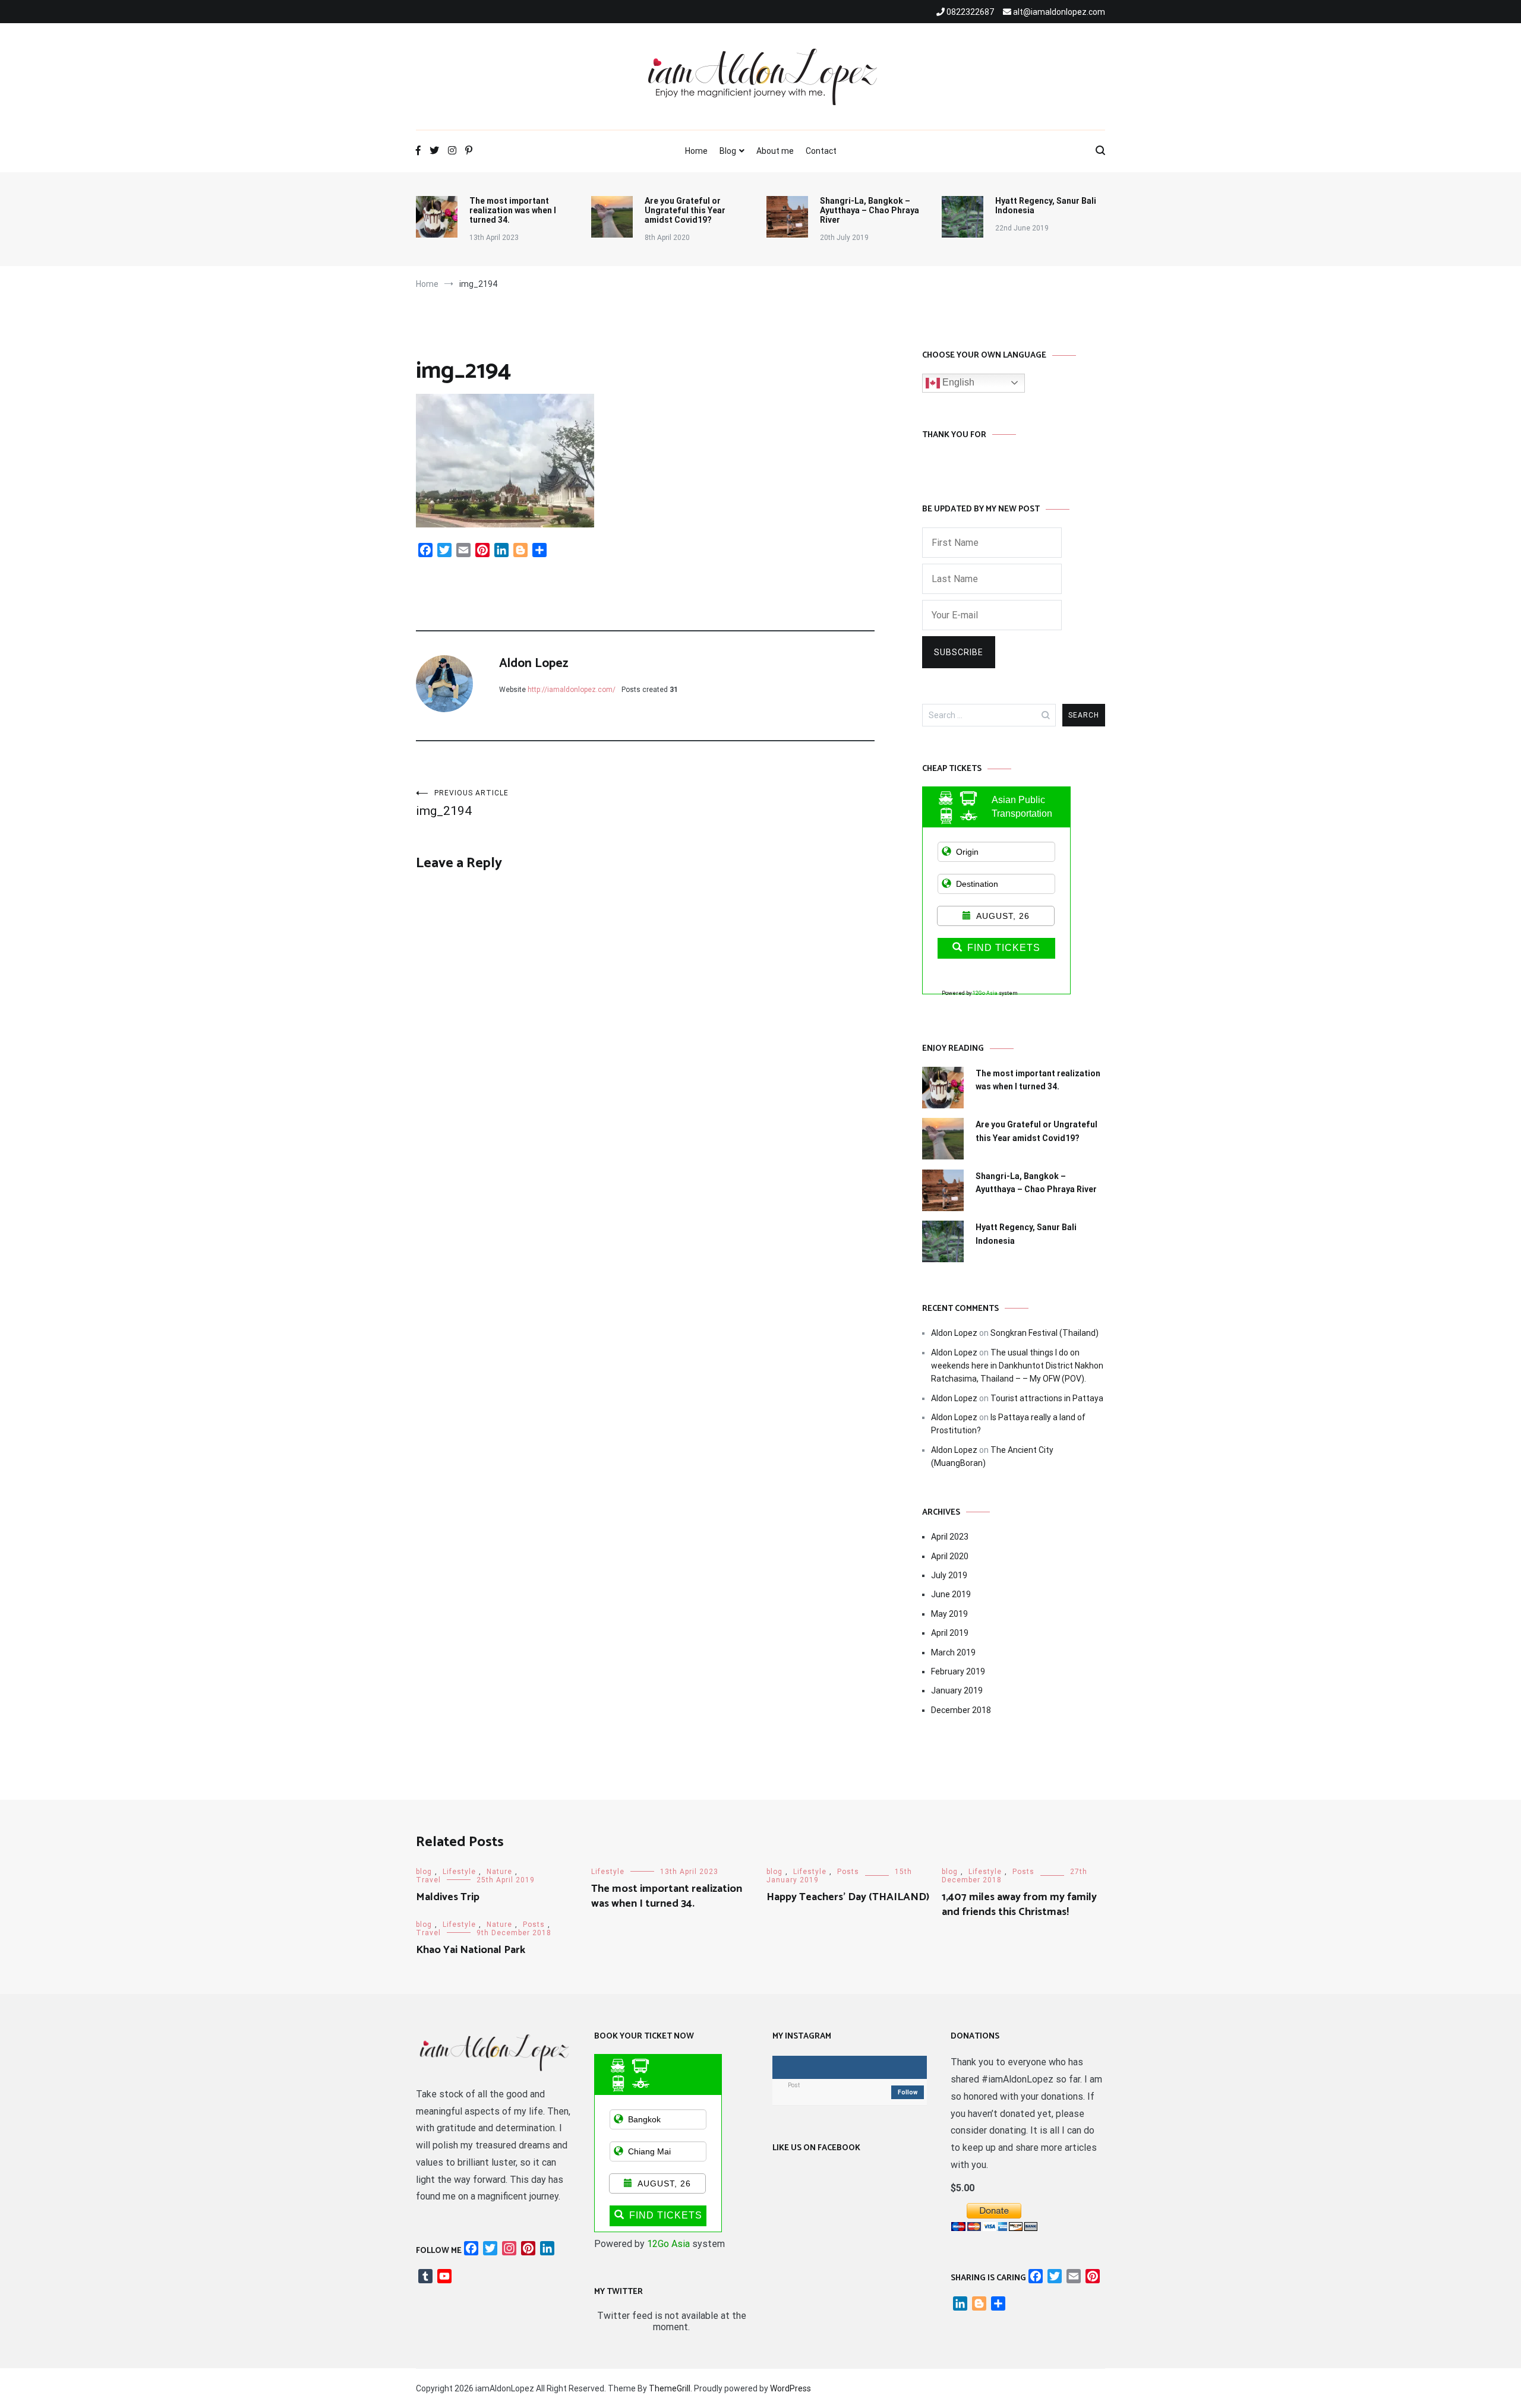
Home (696, 151)
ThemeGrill (670, 2388)
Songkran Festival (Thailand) (1044, 1333)
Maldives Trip (448, 1897)
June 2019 (951, 1594)
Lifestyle (459, 1872)
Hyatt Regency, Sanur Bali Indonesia (1046, 206)
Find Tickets (1004, 948)
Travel (428, 1880)
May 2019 (949, 1614)
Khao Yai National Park (471, 1950)
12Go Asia (985, 993)
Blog (728, 151)
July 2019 (949, 1575)
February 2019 (958, 1671)
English (957, 382)
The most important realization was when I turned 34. (513, 210)
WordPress (791, 2388)
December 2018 (961, 1710)
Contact (821, 151)
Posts (848, 1872)
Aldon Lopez (534, 663)
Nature (499, 1872)
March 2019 (953, 1652)
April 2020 (950, 1556)
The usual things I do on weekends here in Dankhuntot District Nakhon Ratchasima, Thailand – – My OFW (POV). (1017, 1366)
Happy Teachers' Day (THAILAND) (848, 1897)
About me (775, 151)
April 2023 (950, 1537)
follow (908, 2092)
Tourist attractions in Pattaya (1047, 1398)
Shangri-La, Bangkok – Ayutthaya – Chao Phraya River (870, 210)
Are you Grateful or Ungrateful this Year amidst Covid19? (685, 210)
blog (424, 1872)
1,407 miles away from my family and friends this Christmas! (1019, 1905)
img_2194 (462, 803)
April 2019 (950, 1633)
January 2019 (957, 1690)
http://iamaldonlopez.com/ (572, 690)
